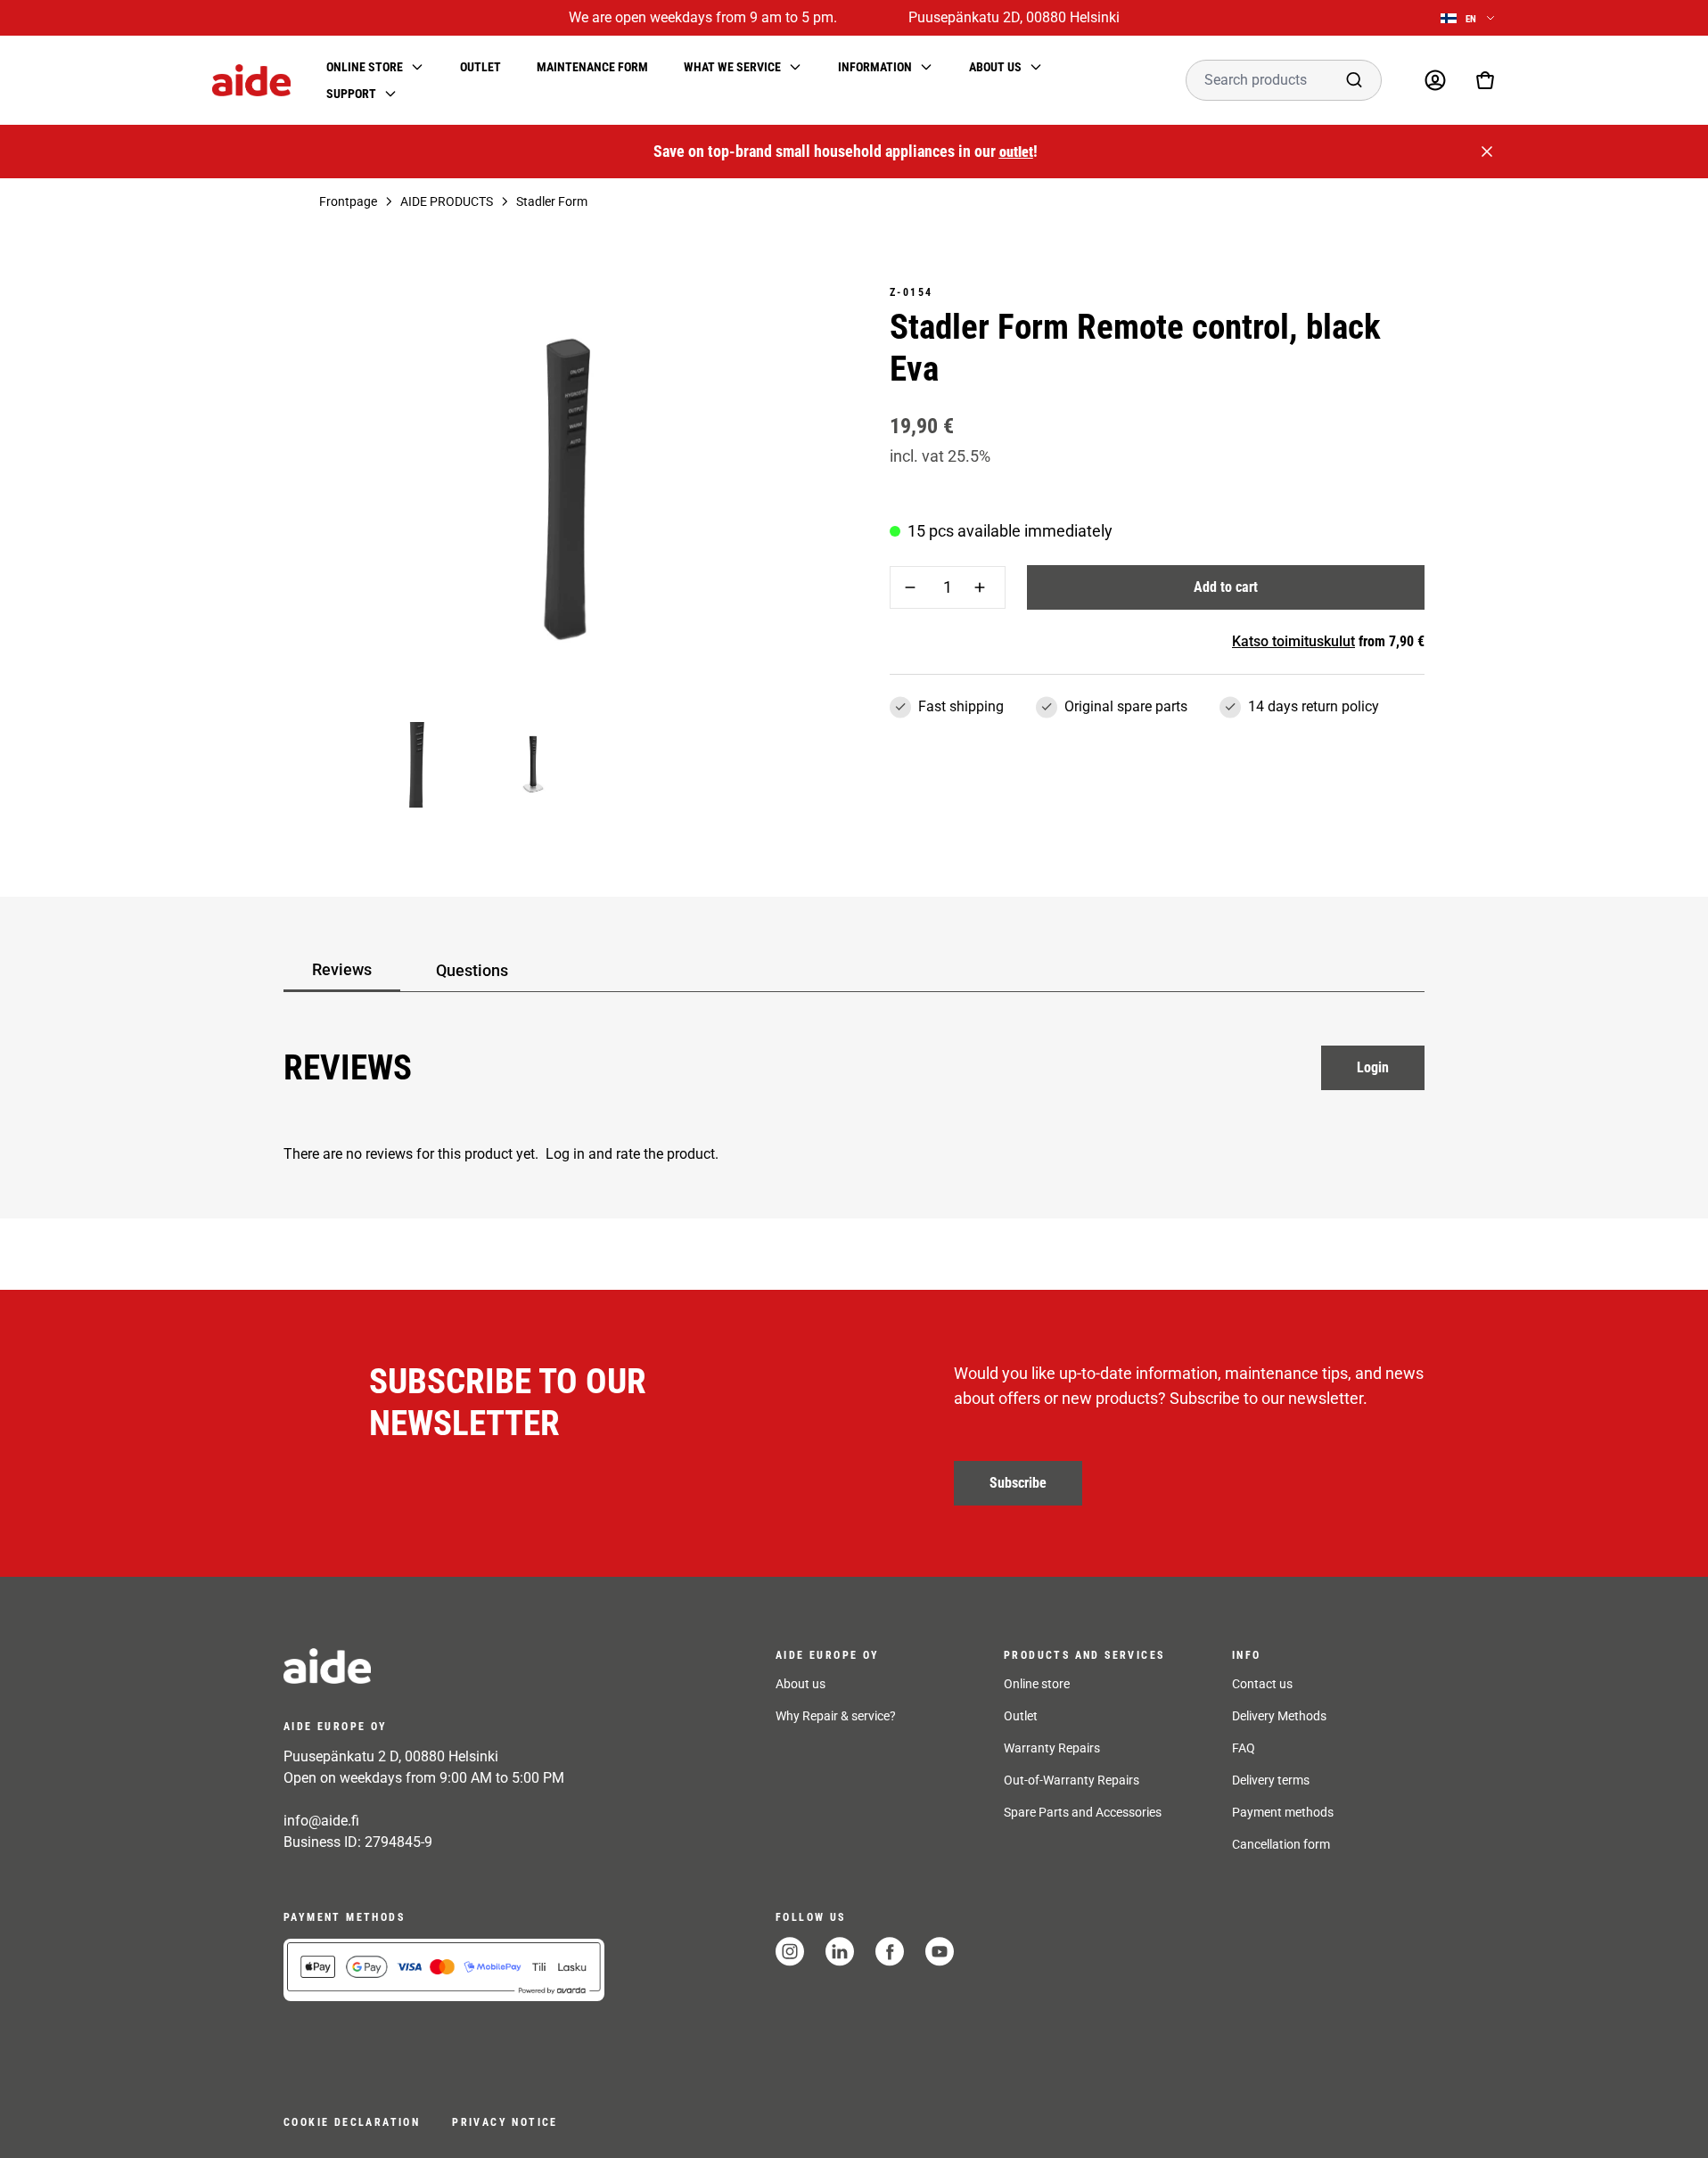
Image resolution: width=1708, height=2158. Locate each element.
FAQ (1244, 1748)
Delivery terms (1271, 1780)
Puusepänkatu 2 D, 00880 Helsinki (391, 1756)
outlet (1016, 152)
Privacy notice (505, 2122)
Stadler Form (552, 201)
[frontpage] (444, 1666)
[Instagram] (790, 1952)
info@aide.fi (321, 1821)
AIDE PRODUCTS (447, 201)
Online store (1037, 1684)
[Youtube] (940, 1952)
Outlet (480, 67)
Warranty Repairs (1052, 1748)
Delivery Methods (1279, 1716)
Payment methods (1283, 1812)
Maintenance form (592, 67)
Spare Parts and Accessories (1083, 1812)
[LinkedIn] (840, 1952)
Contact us (1262, 1684)
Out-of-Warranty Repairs (1072, 1780)
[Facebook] (890, 1952)
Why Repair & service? (836, 1716)
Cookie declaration (352, 2122)
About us (801, 1684)
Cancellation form (1281, 1844)
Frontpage (348, 201)
